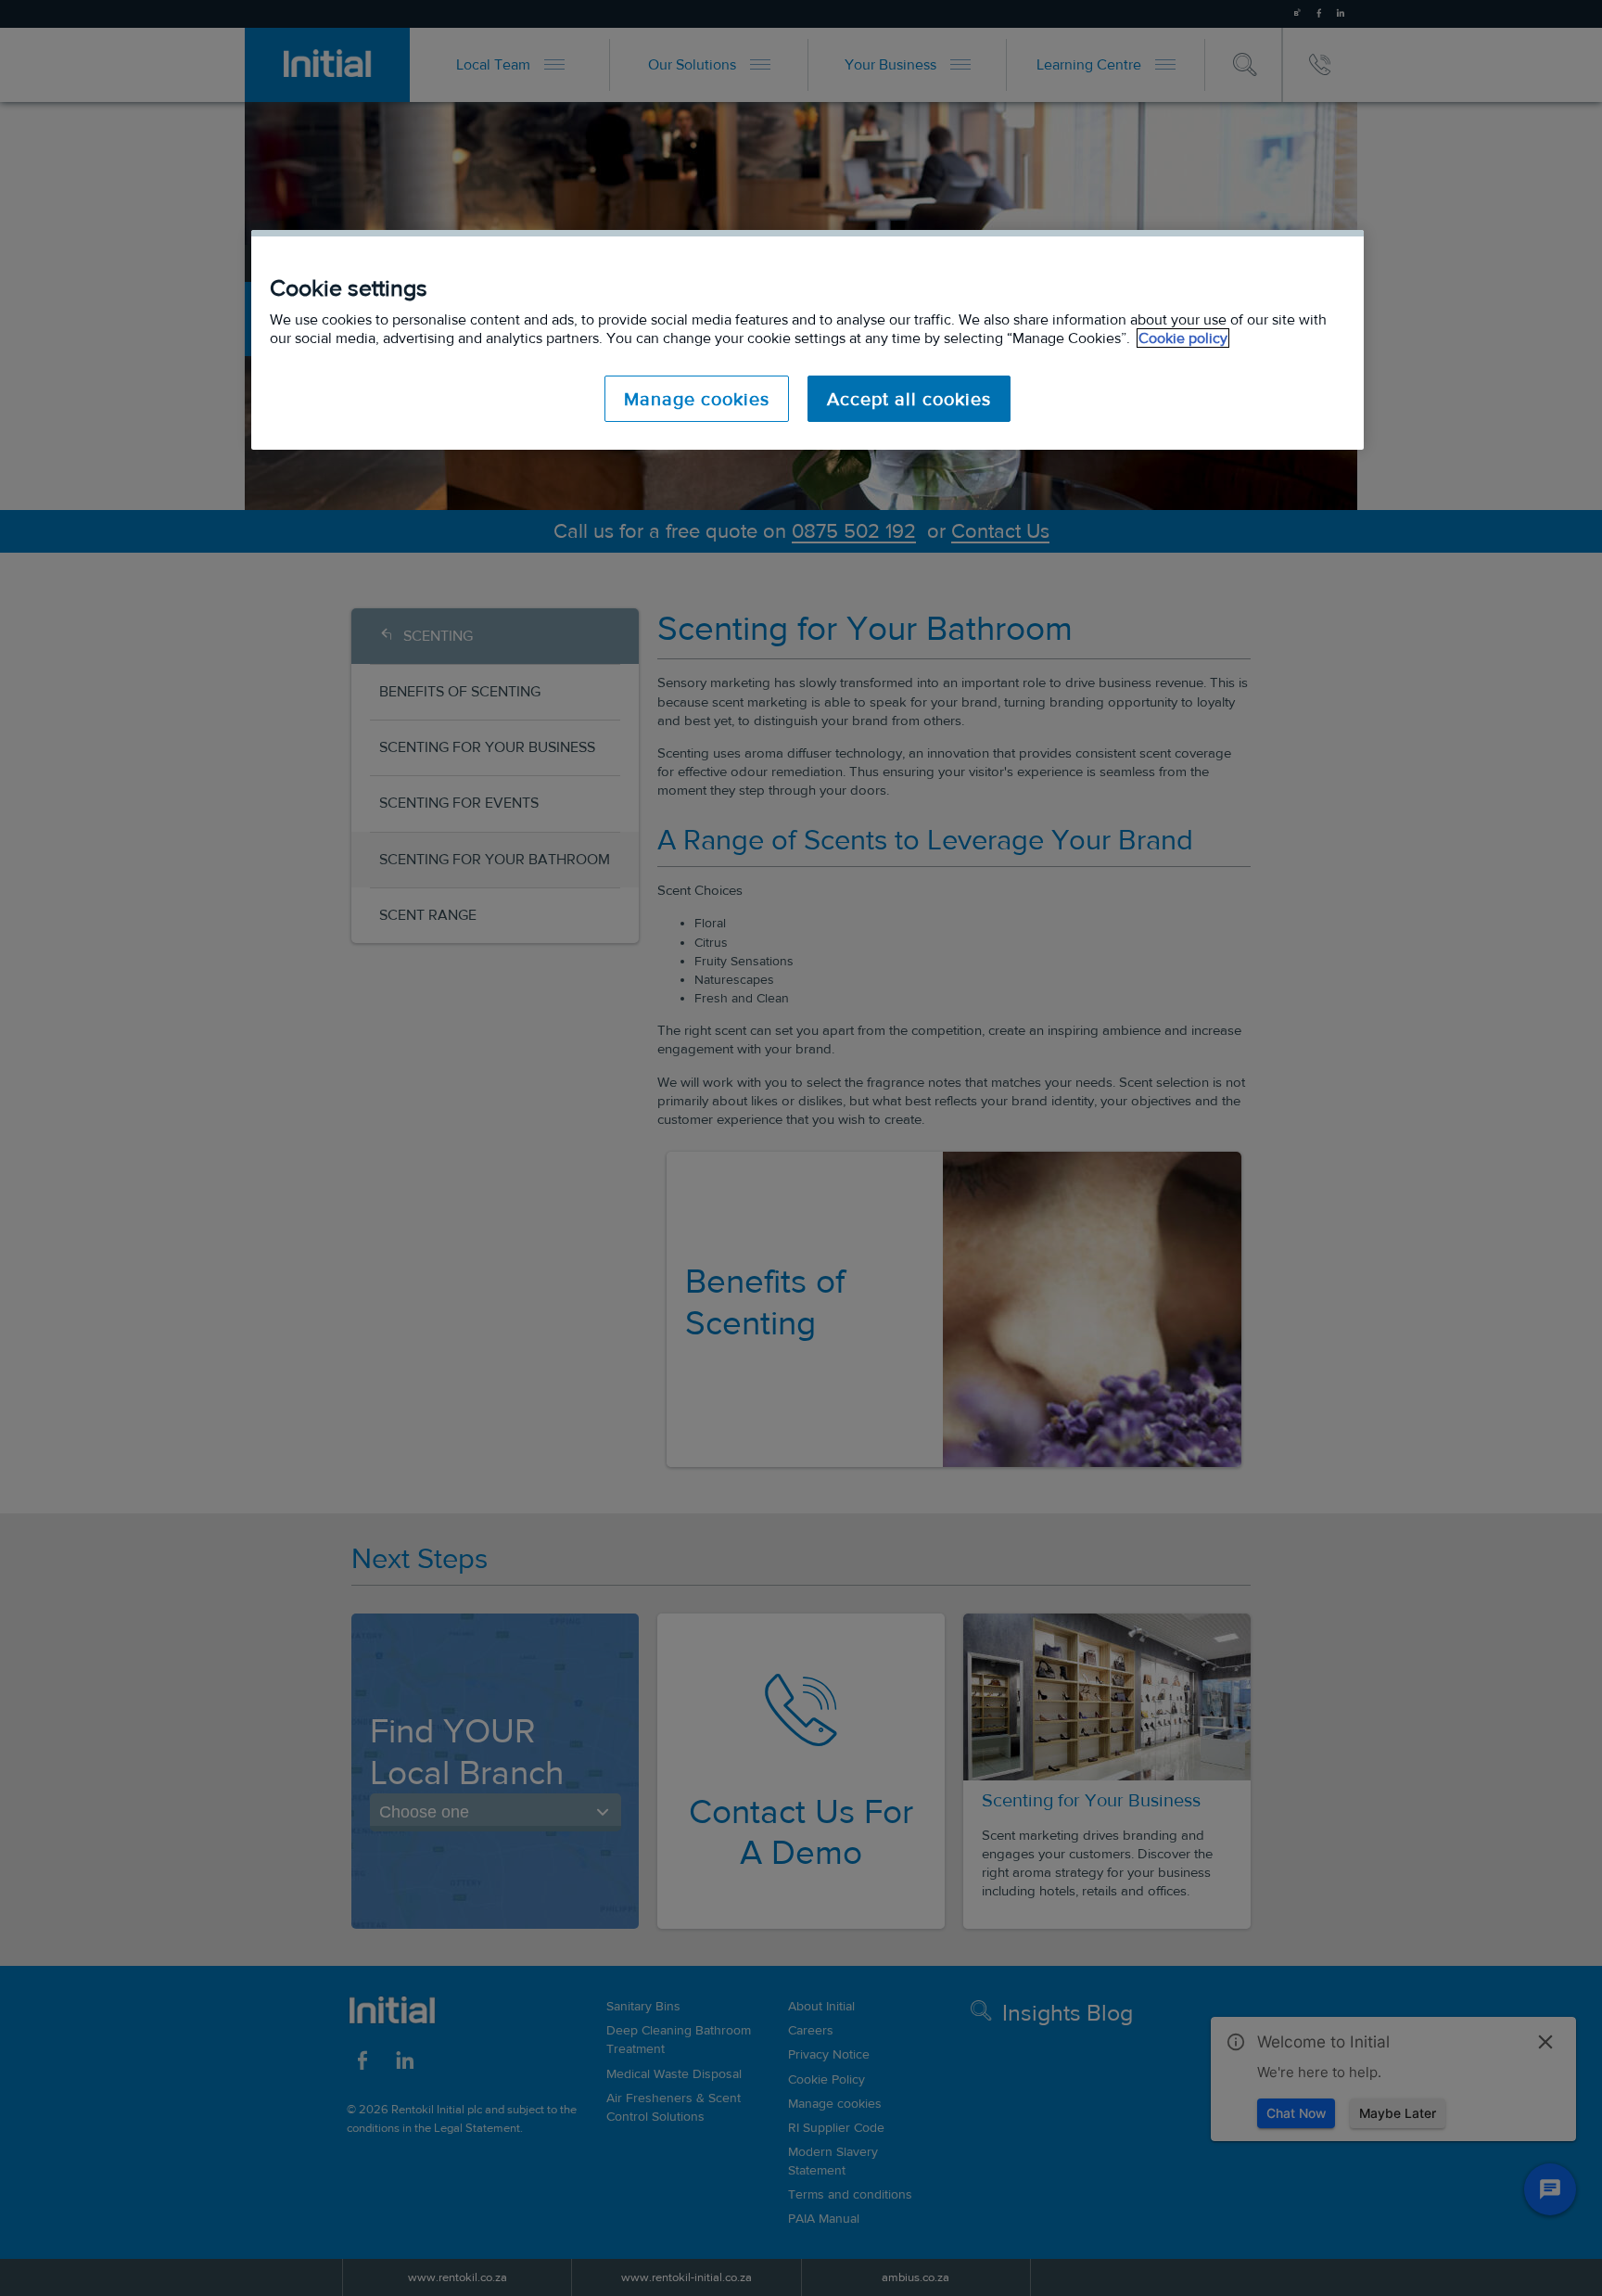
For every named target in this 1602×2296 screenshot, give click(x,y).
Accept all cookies (909, 399)
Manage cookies (697, 399)
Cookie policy (1183, 338)
